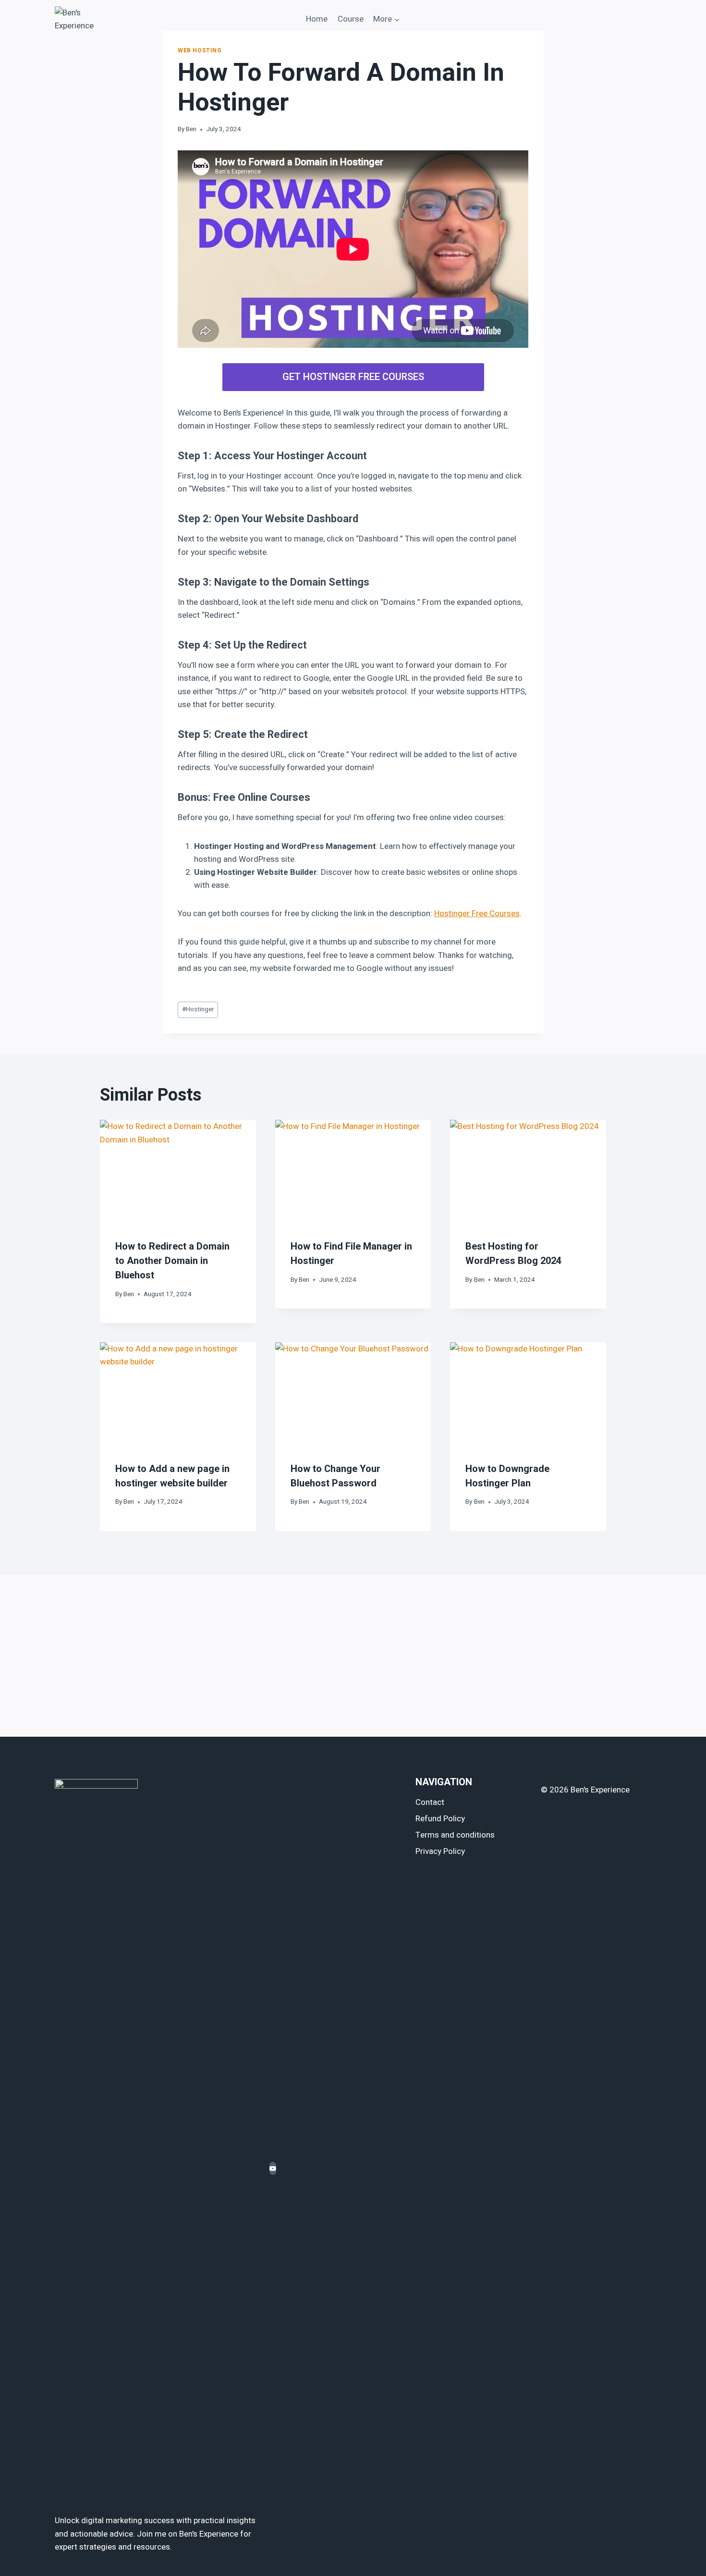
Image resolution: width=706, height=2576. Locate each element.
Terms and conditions (455, 1835)
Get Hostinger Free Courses (353, 377)
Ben (191, 129)
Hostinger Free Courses (477, 914)
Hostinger (198, 1009)
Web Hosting (200, 51)
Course (351, 19)
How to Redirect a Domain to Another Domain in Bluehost (172, 1261)
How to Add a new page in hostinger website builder (172, 1476)
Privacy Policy (440, 1851)
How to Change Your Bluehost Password (335, 1476)
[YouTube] (273, 2168)
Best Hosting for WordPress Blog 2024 (513, 1254)
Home (317, 19)
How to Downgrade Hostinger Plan (507, 1476)
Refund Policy (440, 1819)
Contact (430, 1802)
